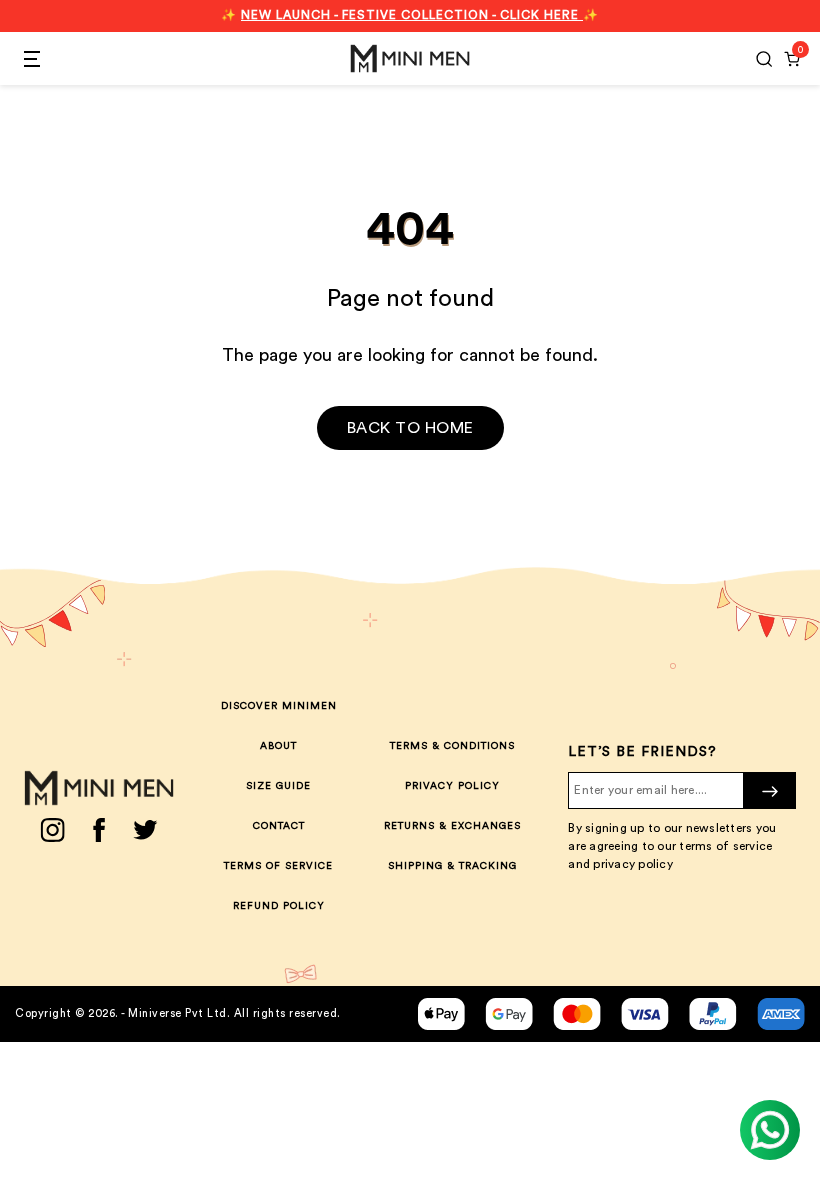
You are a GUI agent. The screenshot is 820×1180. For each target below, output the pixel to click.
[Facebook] (99, 830)
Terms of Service (278, 866)
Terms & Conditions (452, 746)
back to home (410, 428)
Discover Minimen (279, 706)
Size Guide (278, 786)
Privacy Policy (452, 786)
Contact (279, 826)
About (278, 746)
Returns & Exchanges (452, 826)
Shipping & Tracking (452, 866)
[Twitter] (145, 830)
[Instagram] (52, 830)
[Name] (770, 790)
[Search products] (764, 59)
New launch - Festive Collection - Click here (412, 15)
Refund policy (279, 906)
